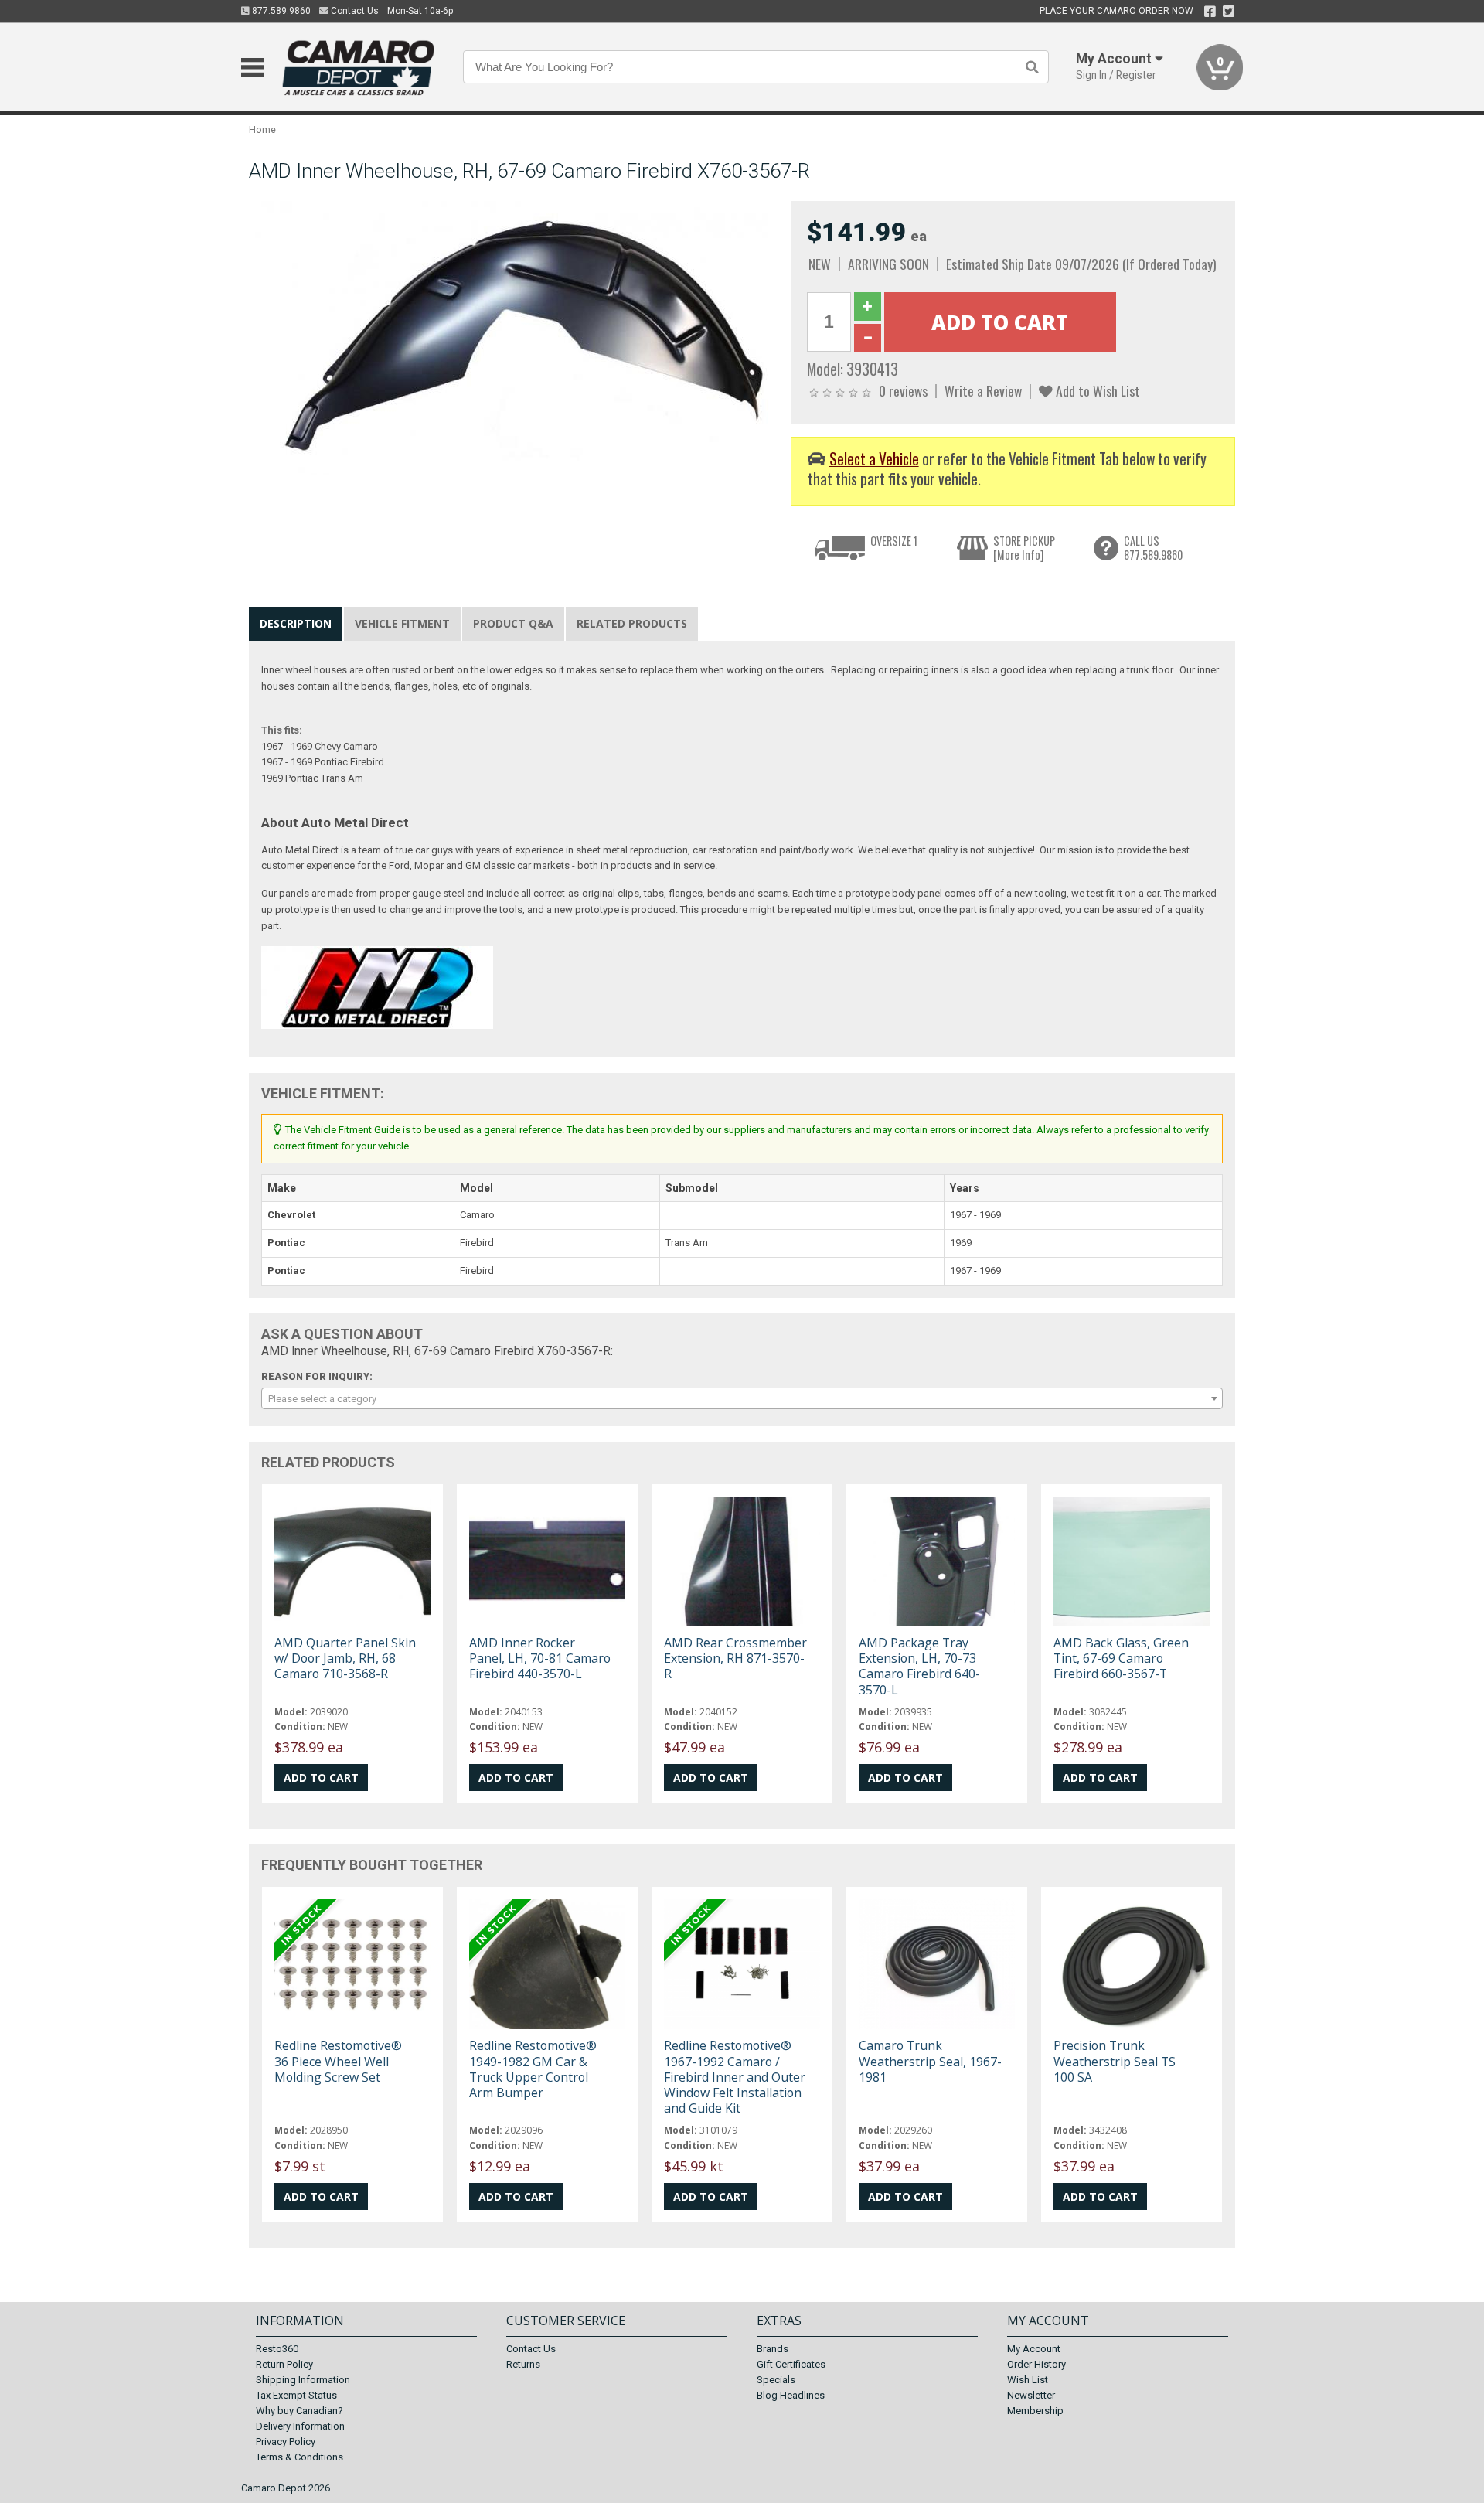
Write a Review (983, 390)
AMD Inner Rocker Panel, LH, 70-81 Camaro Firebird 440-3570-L (540, 1658)
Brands (773, 2349)
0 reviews (903, 390)
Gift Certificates (791, 2364)
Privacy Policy (286, 2442)
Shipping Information (303, 2380)
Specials (776, 2380)
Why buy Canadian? (300, 2411)
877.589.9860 (280, 11)
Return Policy (284, 2364)
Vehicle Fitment (402, 623)
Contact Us (354, 11)
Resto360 (277, 2349)
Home (262, 129)
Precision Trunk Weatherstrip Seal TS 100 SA (1115, 2061)
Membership (1035, 2411)
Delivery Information (300, 2426)
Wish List (1028, 2380)
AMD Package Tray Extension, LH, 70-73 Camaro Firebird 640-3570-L (919, 1666)
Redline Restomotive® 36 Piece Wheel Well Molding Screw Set (338, 2061)
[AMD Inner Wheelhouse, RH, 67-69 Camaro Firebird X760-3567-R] (512, 337)
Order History (1036, 2364)
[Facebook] (1210, 12)
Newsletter (1031, 2395)
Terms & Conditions (300, 2457)
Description (296, 623)
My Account (1034, 2349)
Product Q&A (513, 623)
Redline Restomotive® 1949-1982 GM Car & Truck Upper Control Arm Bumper (533, 2069)
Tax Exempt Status (296, 2395)
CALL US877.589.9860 (1153, 548)
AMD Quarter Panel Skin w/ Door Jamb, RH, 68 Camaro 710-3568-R (345, 1658)
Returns (523, 2364)
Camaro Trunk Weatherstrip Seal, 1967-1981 (930, 2061)
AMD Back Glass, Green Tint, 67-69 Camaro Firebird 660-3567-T (1121, 1658)
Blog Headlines (791, 2395)
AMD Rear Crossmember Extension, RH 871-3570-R (735, 1658)
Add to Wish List (1096, 390)
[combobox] (742, 1398)
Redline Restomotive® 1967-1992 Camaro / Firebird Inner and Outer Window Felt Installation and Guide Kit (735, 2077)
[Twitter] (1229, 12)
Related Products (632, 623)
